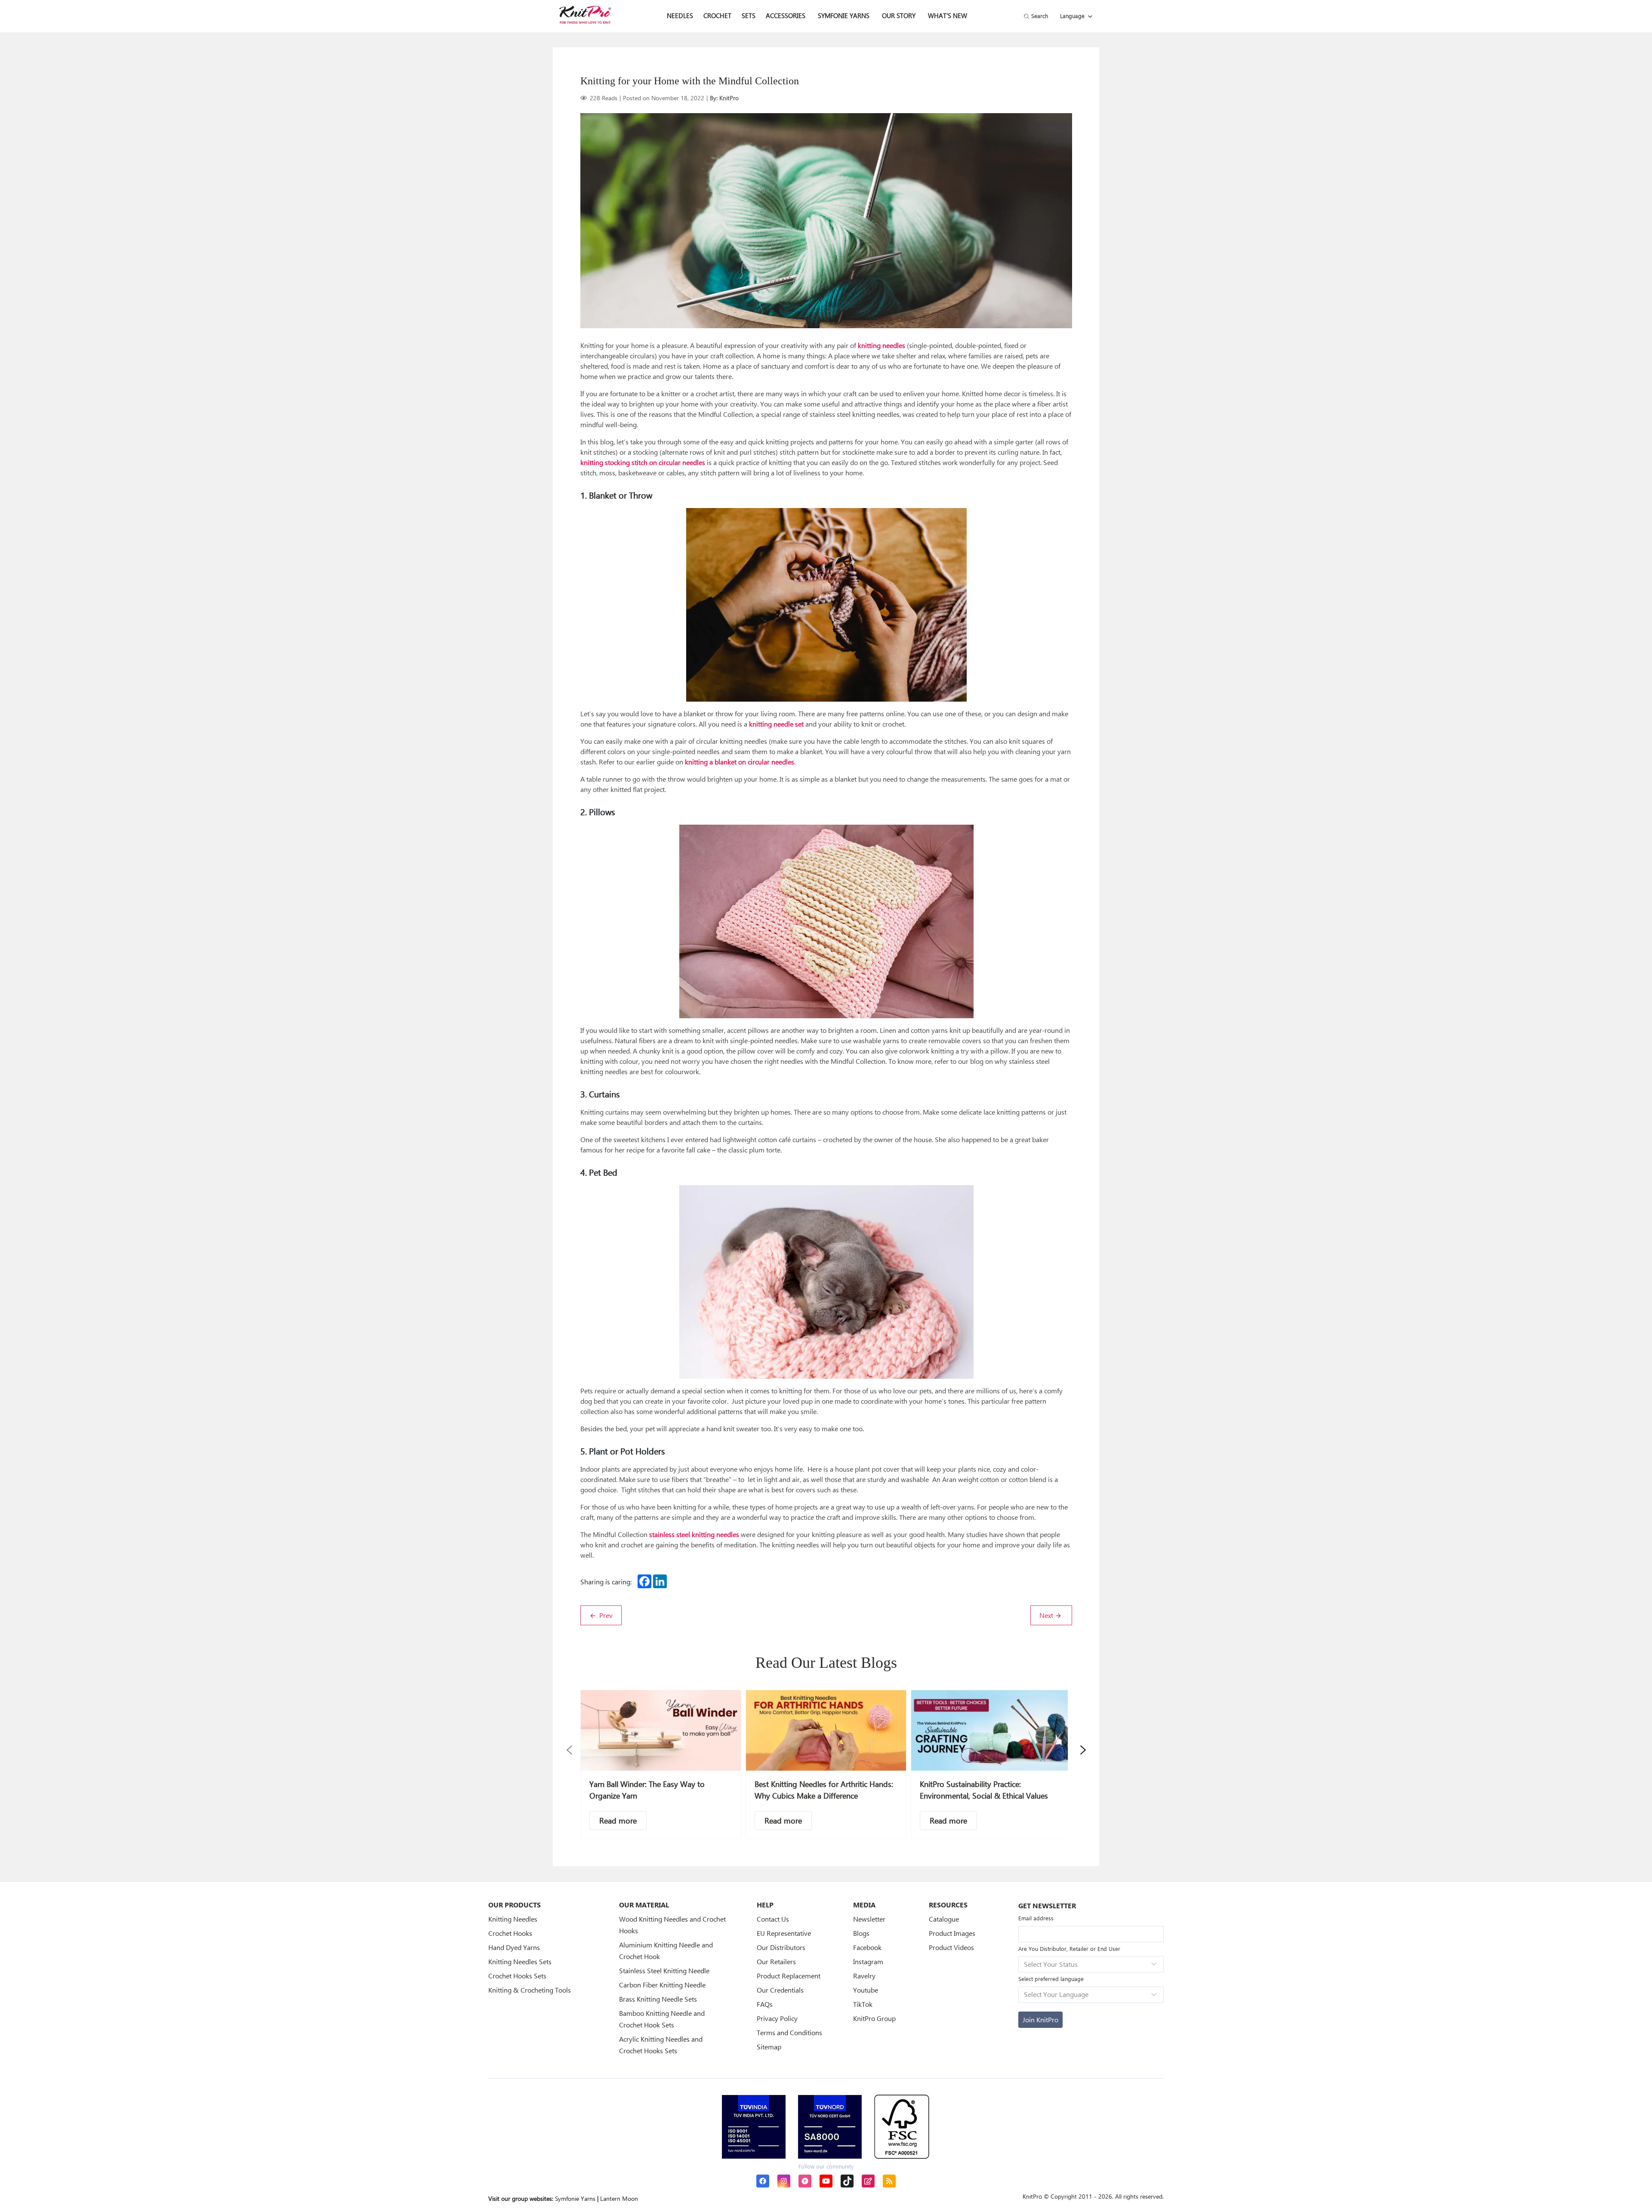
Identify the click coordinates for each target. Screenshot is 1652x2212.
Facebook (867, 1947)
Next (1047, 1615)
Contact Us (773, 1919)
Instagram (868, 1961)
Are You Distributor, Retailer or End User (1069, 1949)
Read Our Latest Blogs (826, 1663)
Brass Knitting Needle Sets (658, 1999)
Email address (1036, 1918)
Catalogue (944, 1919)
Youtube (866, 1990)
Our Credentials (780, 1990)
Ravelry (864, 1976)
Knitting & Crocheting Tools (530, 1990)
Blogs (861, 1933)
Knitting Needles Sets (520, 1961)
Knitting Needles (513, 1919)
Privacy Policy (777, 2018)
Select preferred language (1051, 1979)
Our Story (899, 15)
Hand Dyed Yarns (514, 1947)
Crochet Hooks (510, 1933)
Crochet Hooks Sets (517, 1976)
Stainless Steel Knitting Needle (664, 1970)
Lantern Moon (619, 2198)
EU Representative (784, 1933)
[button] (569, 1750)
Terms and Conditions (789, 2032)
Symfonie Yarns (844, 15)
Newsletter (869, 1919)
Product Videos (951, 1947)
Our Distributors (781, 1947)
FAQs (765, 2004)
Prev (605, 1615)
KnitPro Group (874, 2018)
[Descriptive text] (618, 1821)
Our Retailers (776, 1961)
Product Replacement (789, 1976)
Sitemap (769, 2047)
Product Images (952, 1933)
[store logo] (585, 15)
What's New (948, 15)
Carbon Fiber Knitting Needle (662, 1985)
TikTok (863, 2004)
